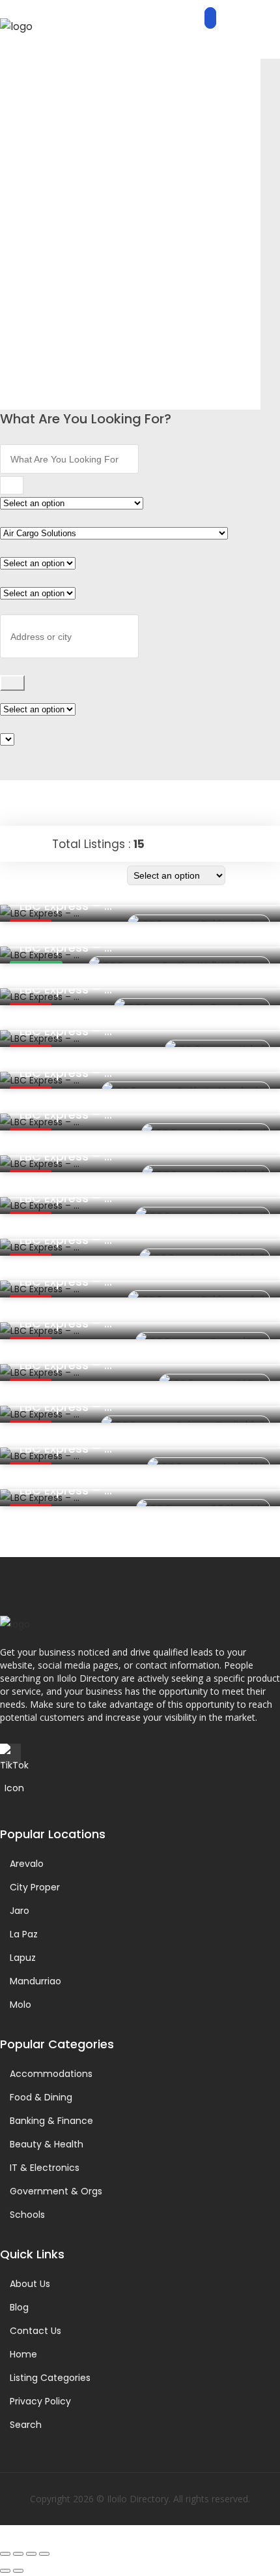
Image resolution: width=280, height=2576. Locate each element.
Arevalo (27, 1864)
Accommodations (51, 2074)
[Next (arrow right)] (18, 2571)
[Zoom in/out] (5, 2554)
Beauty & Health (47, 2144)
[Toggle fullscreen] (18, 2554)
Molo (21, 2005)
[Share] (31, 2554)
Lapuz (23, 1958)
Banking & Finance (51, 2121)
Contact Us (35, 2331)
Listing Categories (50, 2378)
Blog (19, 2307)
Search (26, 2425)
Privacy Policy (40, 2401)
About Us (30, 2284)
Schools (27, 2215)
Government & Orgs (56, 2191)
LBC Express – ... (66, 906)
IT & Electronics (45, 2168)
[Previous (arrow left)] (5, 2571)
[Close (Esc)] (44, 2554)
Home (23, 2354)
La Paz (24, 1934)
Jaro (20, 1911)
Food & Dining (41, 2097)
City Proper (35, 1887)
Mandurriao (35, 1981)
